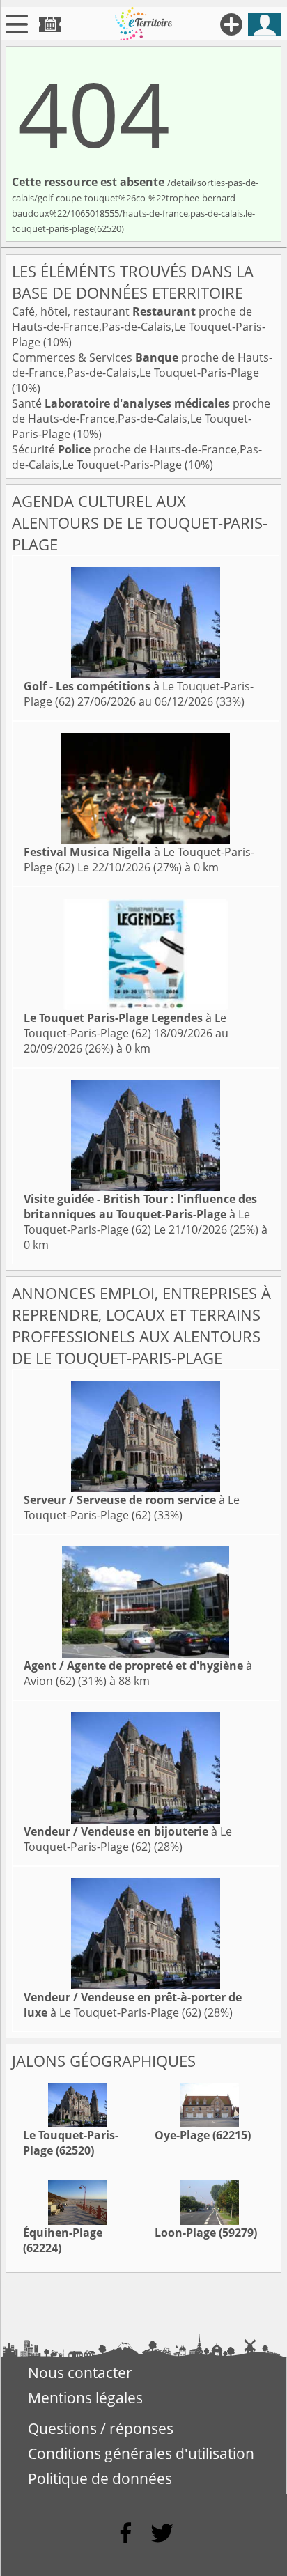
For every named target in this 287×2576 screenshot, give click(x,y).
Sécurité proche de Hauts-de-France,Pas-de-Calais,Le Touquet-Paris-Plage (137, 457)
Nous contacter (80, 2373)
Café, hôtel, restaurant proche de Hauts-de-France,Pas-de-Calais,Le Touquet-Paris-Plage (139, 327)
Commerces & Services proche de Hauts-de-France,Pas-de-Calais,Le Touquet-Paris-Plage (142, 365)
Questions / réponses (101, 2428)
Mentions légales (85, 2398)
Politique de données (100, 2478)
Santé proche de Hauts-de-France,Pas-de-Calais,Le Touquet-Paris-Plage (141, 419)
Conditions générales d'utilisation (141, 2453)
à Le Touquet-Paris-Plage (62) (125, 1025)
